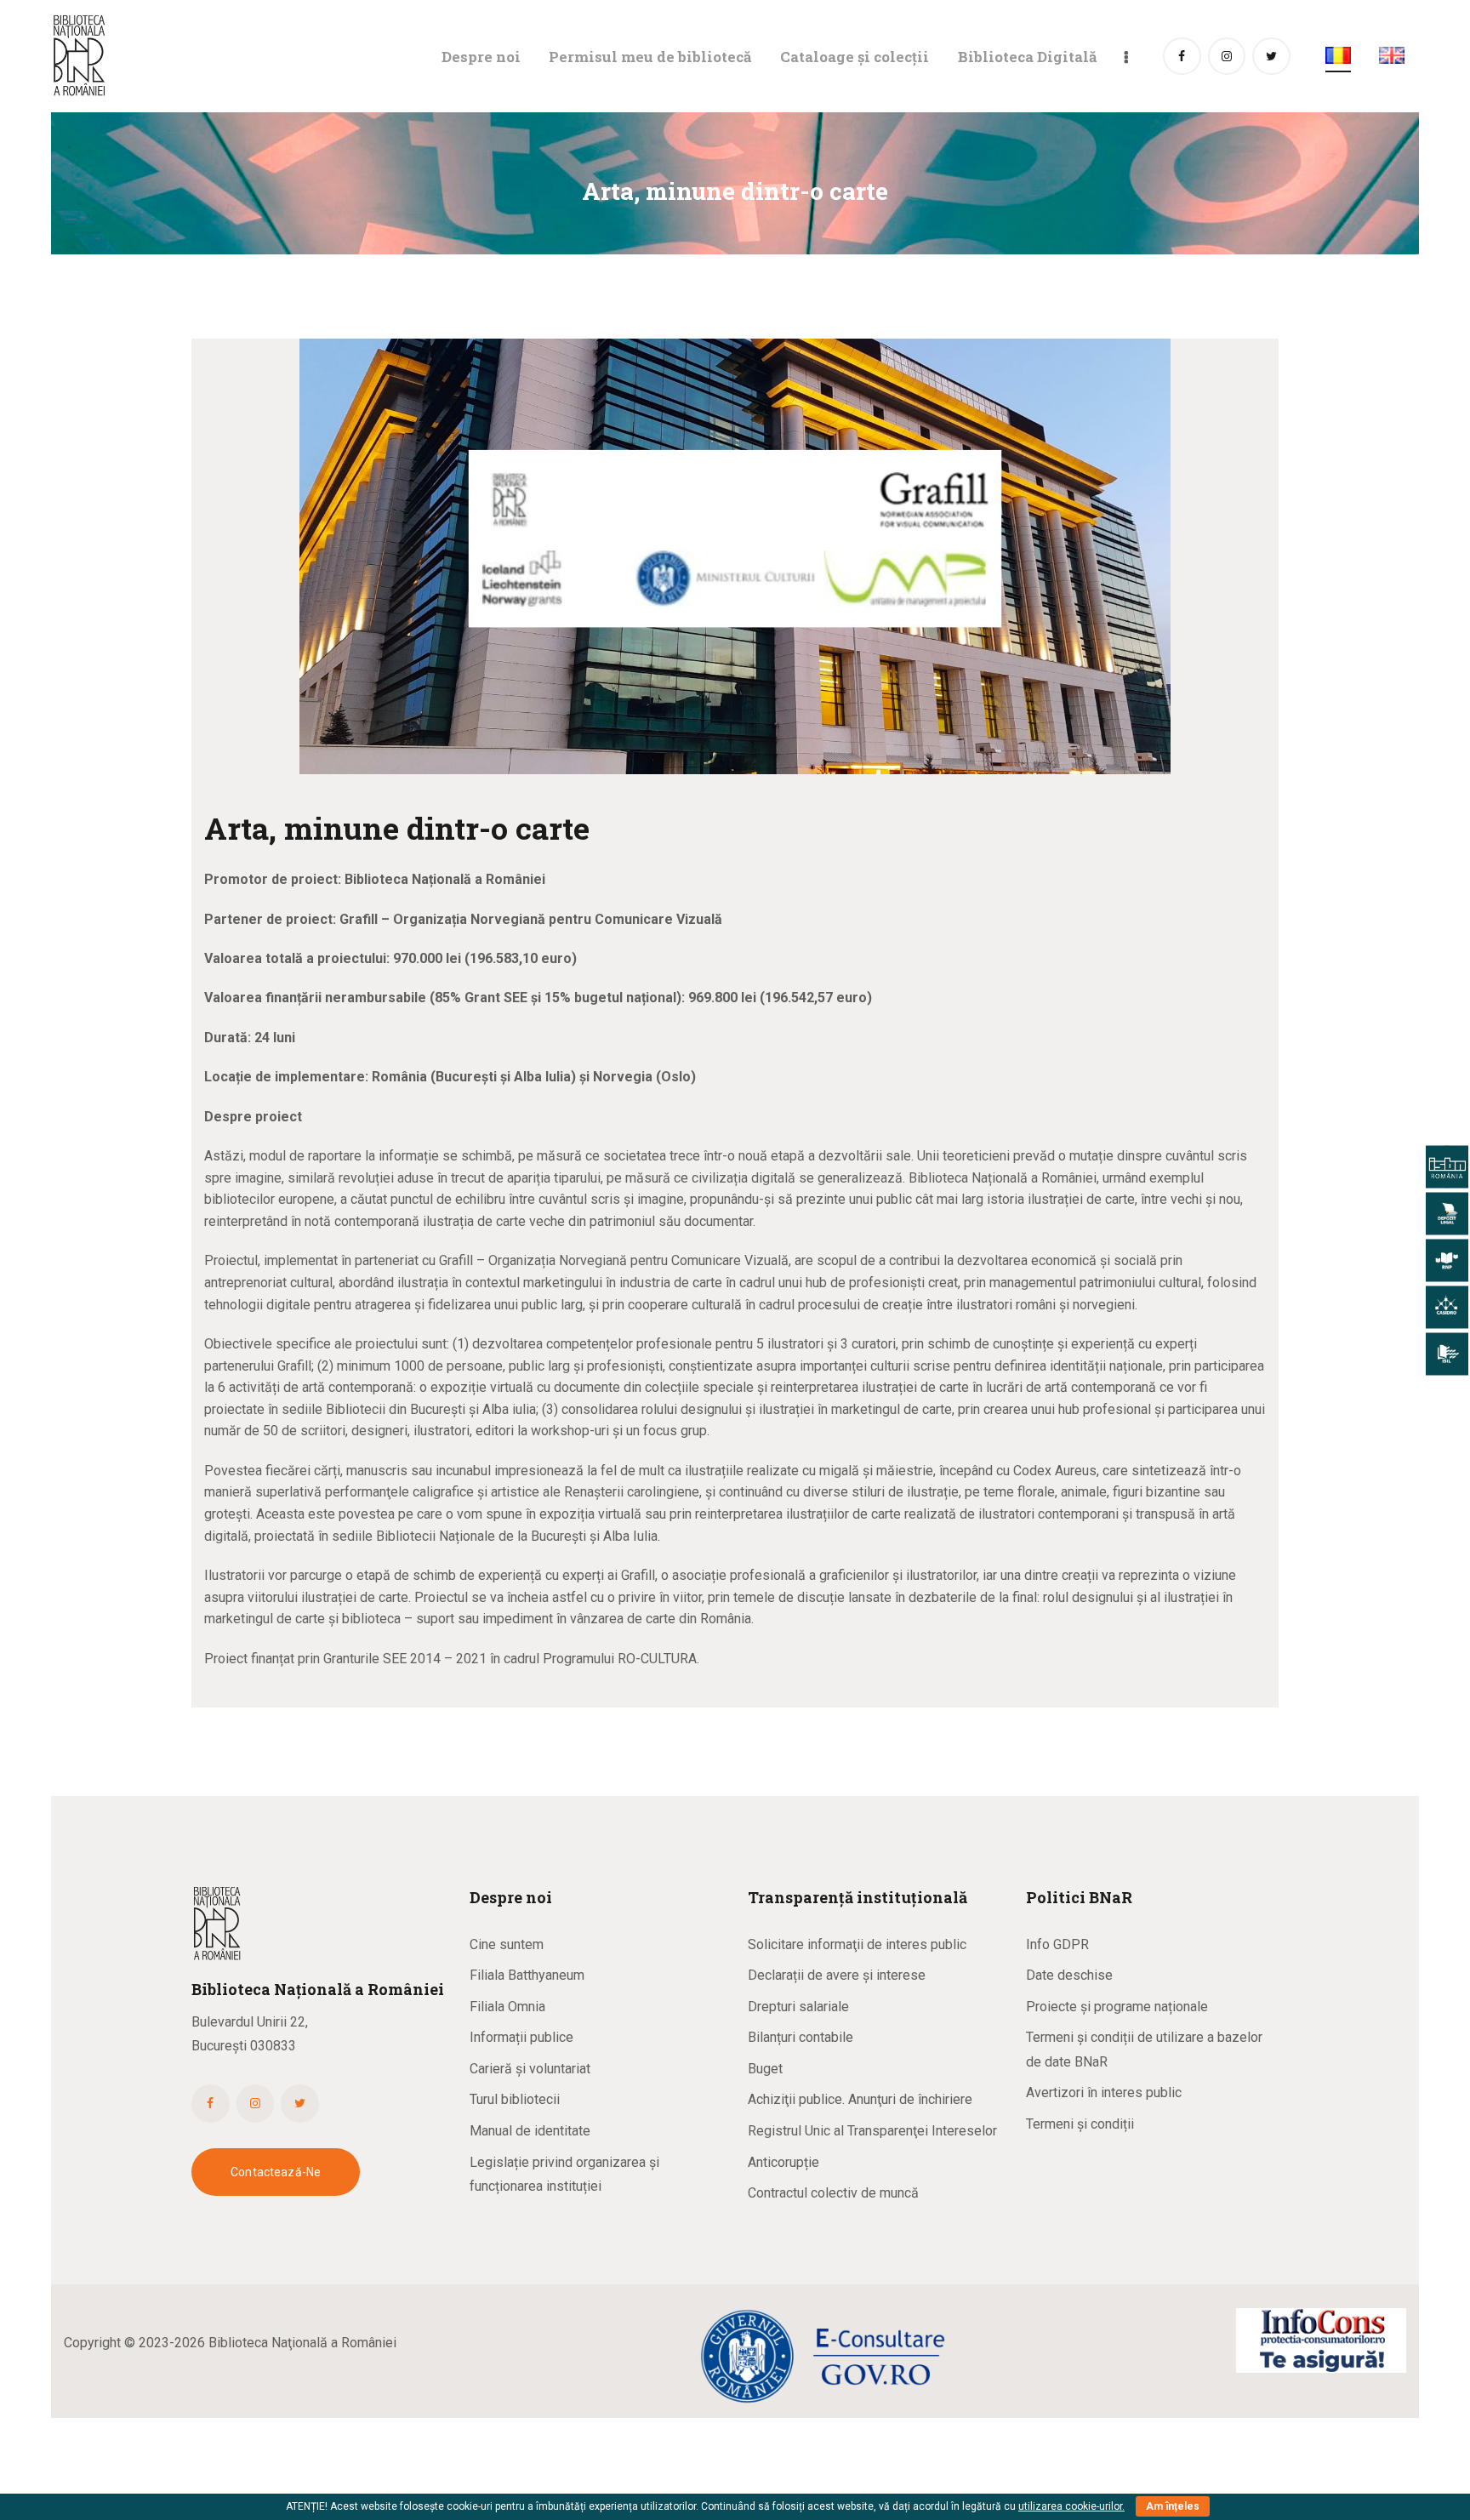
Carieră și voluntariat (530, 2069)
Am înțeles (1173, 2506)
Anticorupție (783, 2162)
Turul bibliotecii (515, 2099)
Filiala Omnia (507, 2007)
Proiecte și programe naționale (1117, 2007)
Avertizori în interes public (1104, 2092)
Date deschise (1069, 1975)
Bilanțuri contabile (801, 2037)
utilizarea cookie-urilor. (1071, 2506)
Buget (765, 2069)
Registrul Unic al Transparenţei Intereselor (872, 2131)
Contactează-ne (276, 2172)
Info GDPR (1057, 1944)
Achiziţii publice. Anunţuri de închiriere (860, 2099)
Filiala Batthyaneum (527, 1975)
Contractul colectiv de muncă (833, 2193)
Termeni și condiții (1080, 2124)
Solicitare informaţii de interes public (857, 1944)
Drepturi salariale (798, 2007)
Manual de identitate (530, 2131)
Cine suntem (507, 1944)
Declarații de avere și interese (837, 1975)
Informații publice (521, 2037)
